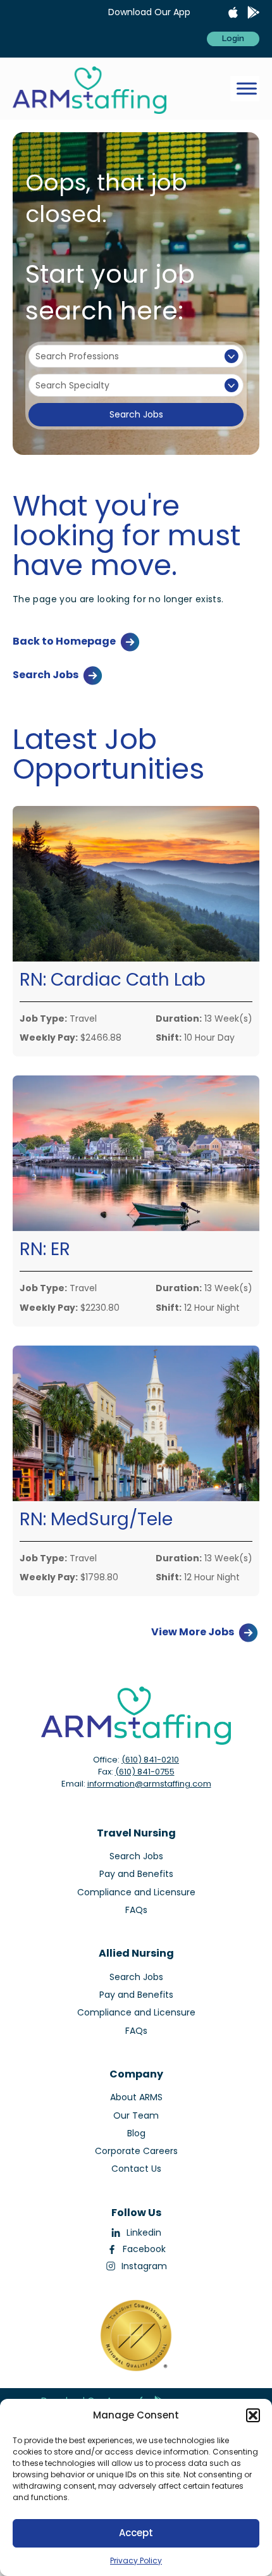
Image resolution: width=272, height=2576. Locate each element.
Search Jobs (136, 414)
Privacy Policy (136, 2561)
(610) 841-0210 (150, 1760)
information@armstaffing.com (149, 1784)
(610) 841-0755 (145, 1772)
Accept (136, 2533)
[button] (253, 2415)
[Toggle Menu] (247, 89)
